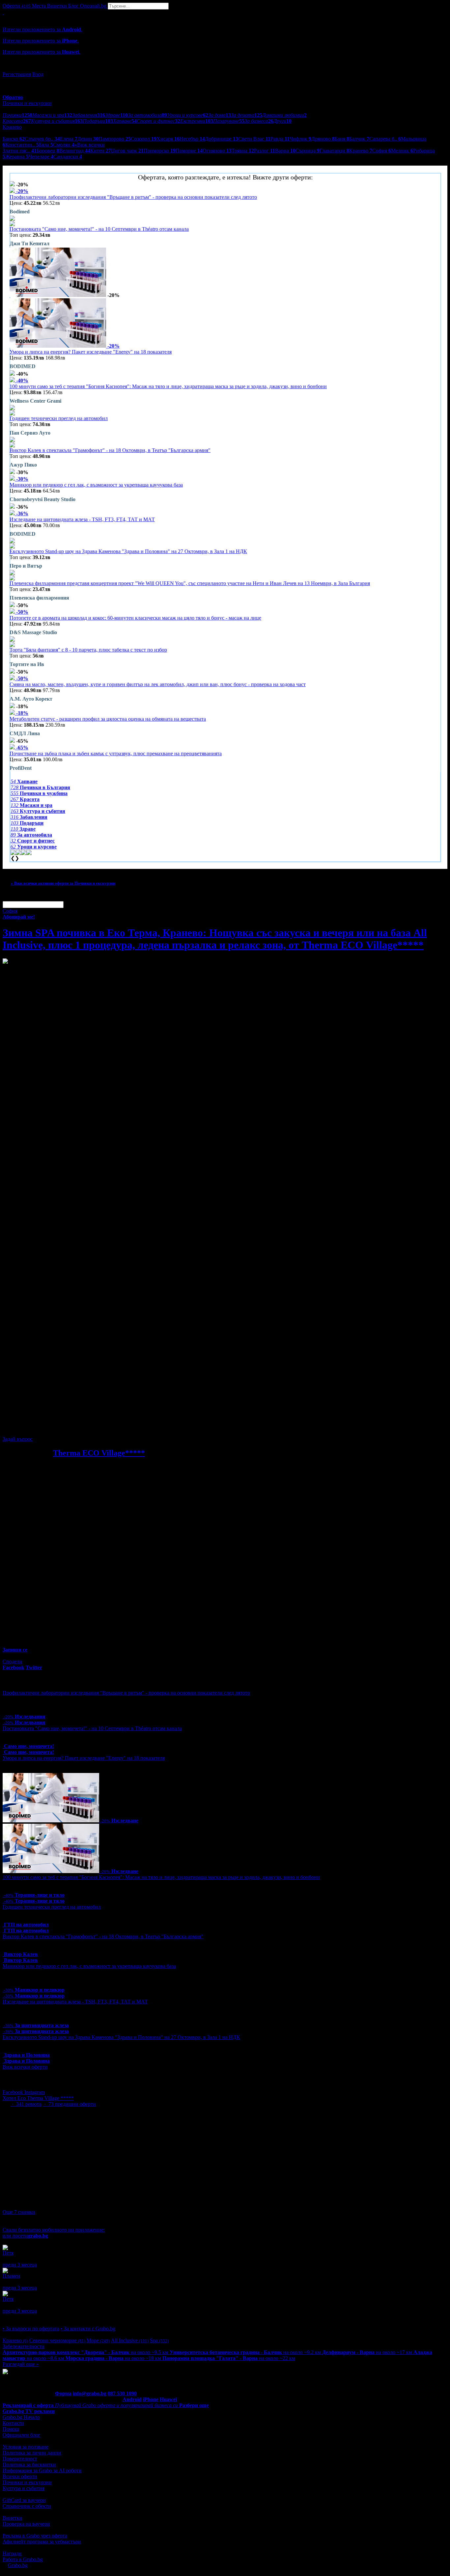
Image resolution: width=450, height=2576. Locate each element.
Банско (14, 139)
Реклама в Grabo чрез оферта (35, 2536)
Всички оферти (20, 2476)
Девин (88, 139)
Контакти (13, 2423)
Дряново (323, 139)
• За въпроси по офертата (31, 2329)
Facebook (14, 2092)
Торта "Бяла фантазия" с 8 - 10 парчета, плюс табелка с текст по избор (88, 650)
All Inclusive (130, 2340)
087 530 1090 (122, 2393)
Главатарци (334, 151)
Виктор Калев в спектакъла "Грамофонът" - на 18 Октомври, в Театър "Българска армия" (110, 450)
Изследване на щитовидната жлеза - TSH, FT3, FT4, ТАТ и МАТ (82, 519)
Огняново (217, 151)
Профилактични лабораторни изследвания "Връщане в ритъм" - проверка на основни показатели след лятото (133, 197)
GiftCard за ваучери (24, 2500)
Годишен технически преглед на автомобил (59, 418)
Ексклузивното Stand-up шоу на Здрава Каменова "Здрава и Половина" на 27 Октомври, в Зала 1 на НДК (128, 551)
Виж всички (90, 145)
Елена (69, 139)
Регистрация (17, 74)
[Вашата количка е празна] (3, 12)
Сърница (308, 151)
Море (98, 2340)
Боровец (48, 151)
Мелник (402, 151)
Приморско (160, 151)
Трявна (243, 151)
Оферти (17, 6)
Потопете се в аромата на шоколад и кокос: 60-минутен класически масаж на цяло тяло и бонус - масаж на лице (135, 618)
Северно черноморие (57, 2340)
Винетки (13, 2518)
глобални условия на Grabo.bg (83, 1428)
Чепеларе (41, 157)
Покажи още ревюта (26, 2317)
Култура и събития (24, 2488)
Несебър (192, 139)
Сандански (68, 157)
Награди (12, 2553)
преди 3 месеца (20, 2265)
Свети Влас (254, 139)
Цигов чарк (127, 151)
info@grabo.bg (90, 2393)
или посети (25, 2236)
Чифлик (300, 139)
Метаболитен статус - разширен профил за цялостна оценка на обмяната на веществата (108, 719)
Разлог (265, 151)
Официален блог (22, 2435)
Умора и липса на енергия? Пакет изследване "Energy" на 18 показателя (91, 352)
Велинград (75, 151)
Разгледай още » (21, 2364)
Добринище (222, 139)
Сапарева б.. (385, 139)
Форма (63, 2393)
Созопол (144, 139)
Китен (101, 151)
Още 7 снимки (19, 2212)
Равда (280, 139)
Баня (342, 139)
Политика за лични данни (32, 2453)
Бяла (46, 145)
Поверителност (20, 2459)
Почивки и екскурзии (27, 2482)
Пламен (11, 2276)
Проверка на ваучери (26, 2524)
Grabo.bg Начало (21, 2417)
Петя (8, 2253)
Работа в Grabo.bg (23, 2559)
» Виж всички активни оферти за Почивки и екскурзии (63, 883)
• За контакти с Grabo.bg (88, 2329)
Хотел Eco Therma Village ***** (38, 2098)
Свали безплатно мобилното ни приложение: (54, 2230)
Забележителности (24, 2346)
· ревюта (26, 2104)
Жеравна (17, 157)
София (382, 151)
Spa (159, 2340)
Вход (38, 74)
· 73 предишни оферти (69, 2104)
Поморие (189, 151)
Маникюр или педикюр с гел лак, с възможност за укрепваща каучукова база (96, 485)
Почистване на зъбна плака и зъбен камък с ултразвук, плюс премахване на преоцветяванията (116, 753)
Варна (285, 151)
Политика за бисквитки (29, 2465)
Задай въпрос (18, 1439)
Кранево (361, 151)
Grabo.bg (18, 2565)
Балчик (359, 139)
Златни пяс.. (20, 151)
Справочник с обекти (27, 2506)
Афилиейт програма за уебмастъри (42, 2542)
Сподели (13, 1662)
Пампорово (115, 139)
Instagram (35, 2092)
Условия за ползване (26, 2447)
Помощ (11, 2429)
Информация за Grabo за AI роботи (42, 2470)
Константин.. (22, 145)
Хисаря (168, 139)
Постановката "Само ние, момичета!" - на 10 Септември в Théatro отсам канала (99, 229)
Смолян (64, 145)
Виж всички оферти (25, 2067)
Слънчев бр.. (42, 139)
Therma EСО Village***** (99, 1453)
